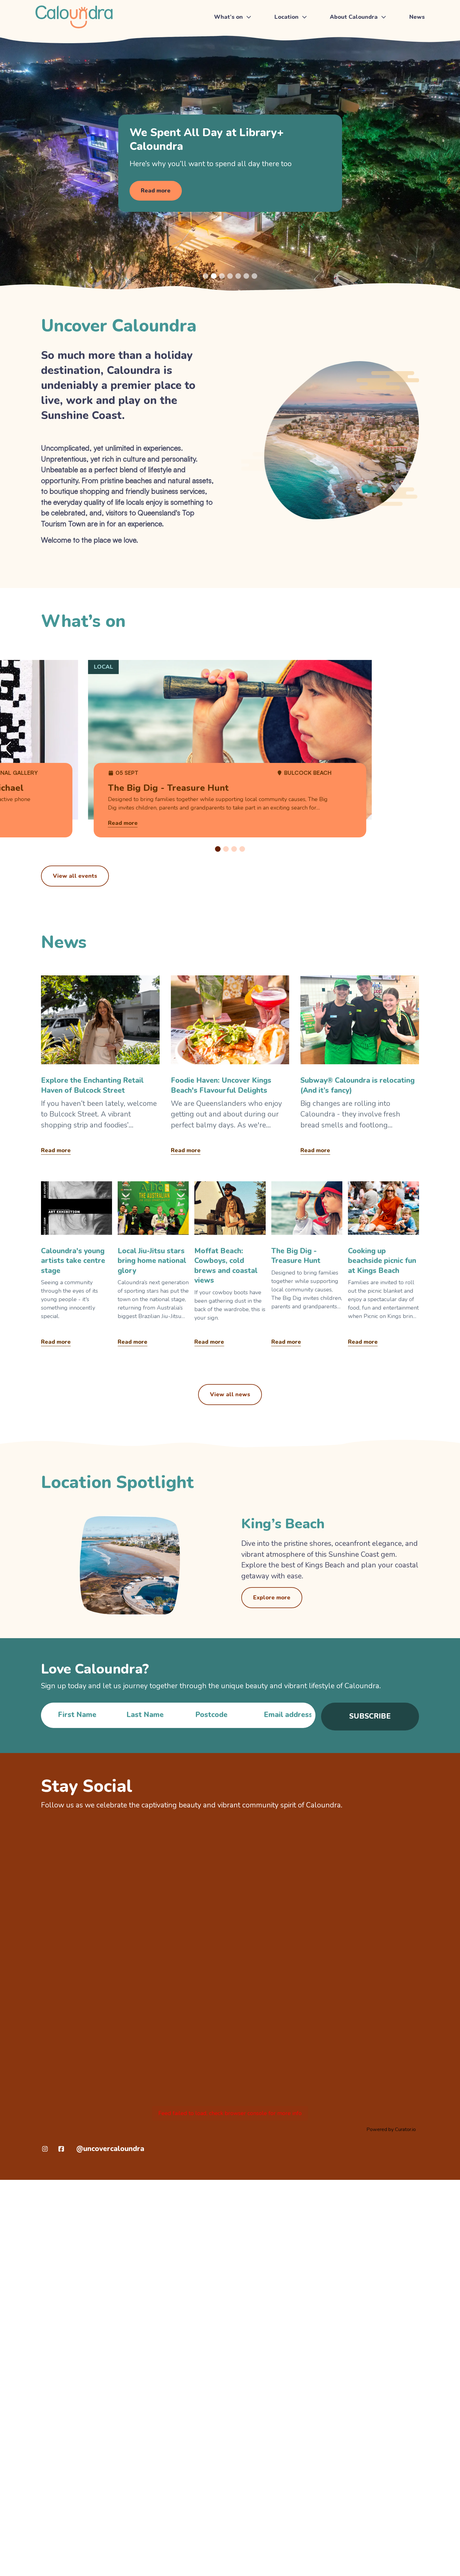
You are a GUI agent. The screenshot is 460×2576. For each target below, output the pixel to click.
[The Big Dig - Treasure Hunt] (307, 1266)
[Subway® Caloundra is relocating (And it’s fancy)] (360, 1067)
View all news (230, 1394)
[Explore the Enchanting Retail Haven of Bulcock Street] (100, 1067)
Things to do (231, 37)
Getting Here (292, 37)
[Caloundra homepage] (74, 17)
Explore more (272, 1597)
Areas (283, 65)
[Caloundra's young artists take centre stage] (77, 1266)
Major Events (232, 51)
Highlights (345, 37)
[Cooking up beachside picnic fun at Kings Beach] (383, 1266)
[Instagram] (45, 2149)
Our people (346, 79)
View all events (75, 876)
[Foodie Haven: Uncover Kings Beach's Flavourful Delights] (230, 1067)
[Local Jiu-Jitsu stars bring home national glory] (153, 1266)
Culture (341, 65)
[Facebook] (61, 2149)
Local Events (231, 65)
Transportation (294, 51)
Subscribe (370, 1716)
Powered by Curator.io (391, 2129)
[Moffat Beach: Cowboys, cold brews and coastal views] (230, 1266)
